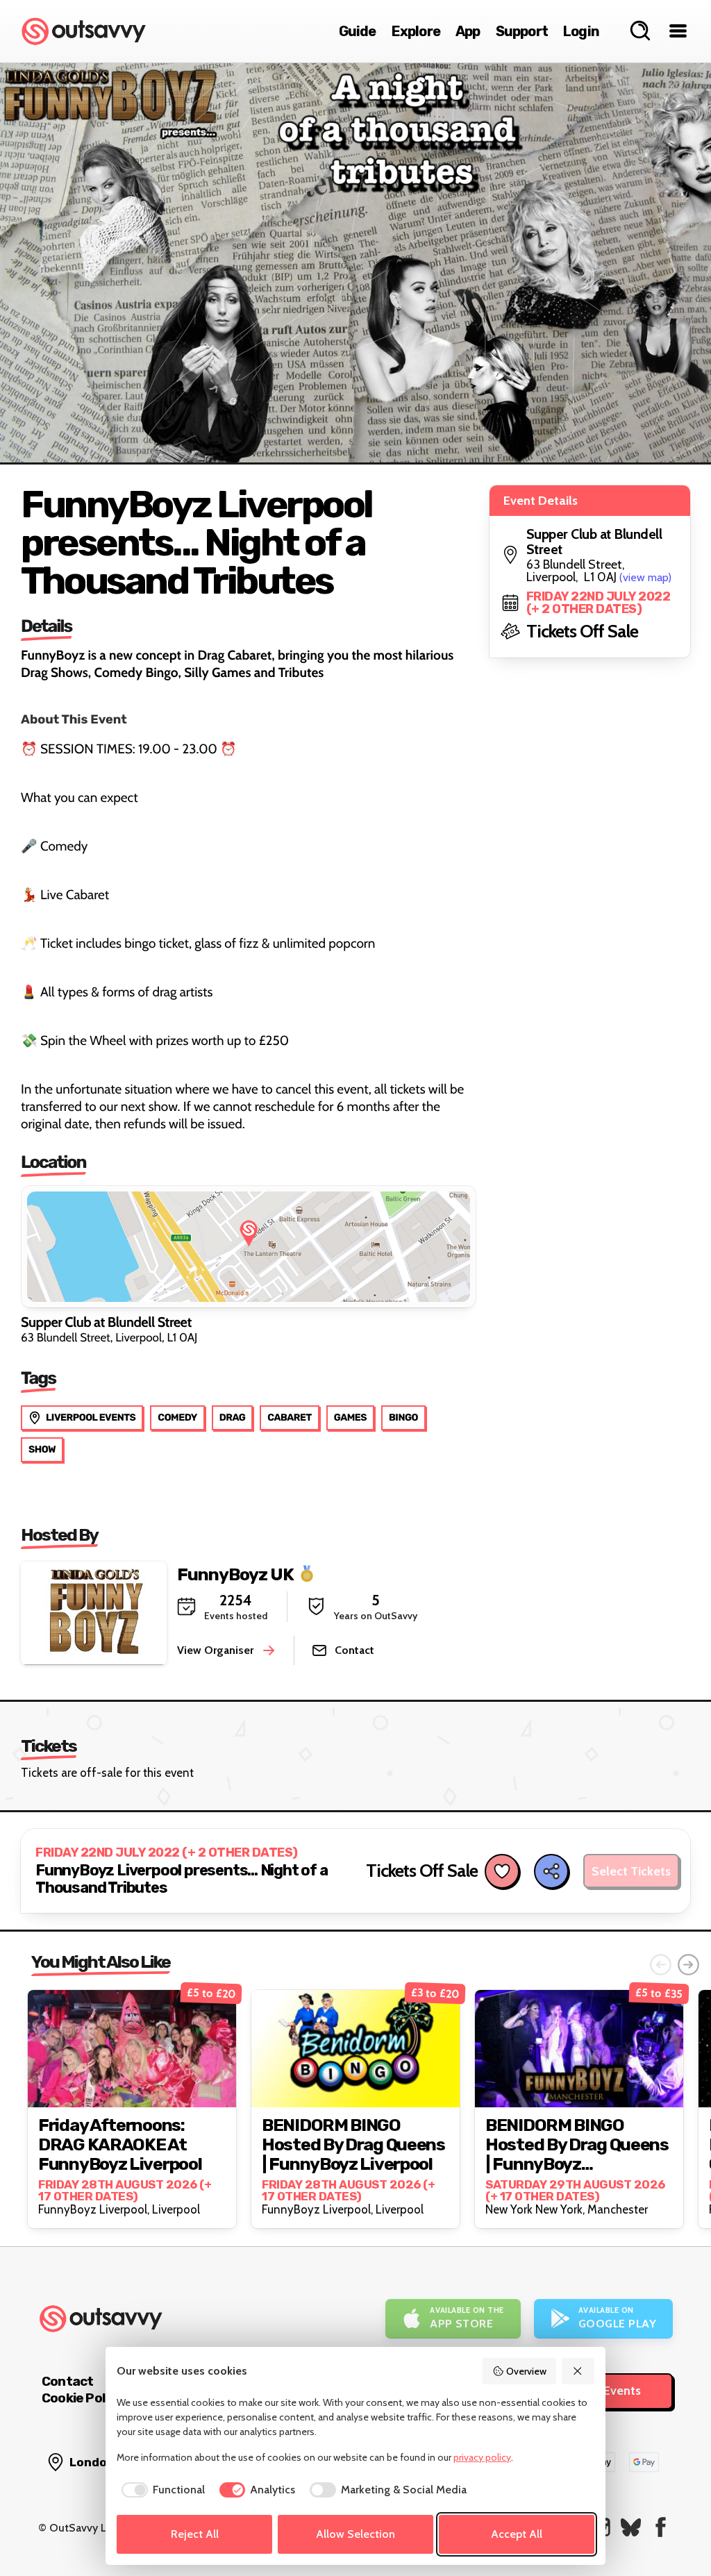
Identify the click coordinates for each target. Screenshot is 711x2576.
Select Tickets (631, 1871)
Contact (67, 2381)
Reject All (195, 2534)
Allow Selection (355, 2534)
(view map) (645, 577)
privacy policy (482, 2457)
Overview (526, 2371)
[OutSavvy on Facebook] (661, 2527)
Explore (416, 31)
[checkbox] (161, 2490)
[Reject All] (578, 2371)
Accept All (517, 2534)
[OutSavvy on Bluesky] (631, 2527)
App (468, 31)
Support (522, 31)
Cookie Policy (82, 2398)
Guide (358, 31)
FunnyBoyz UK (235, 1574)
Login (581, 31)
